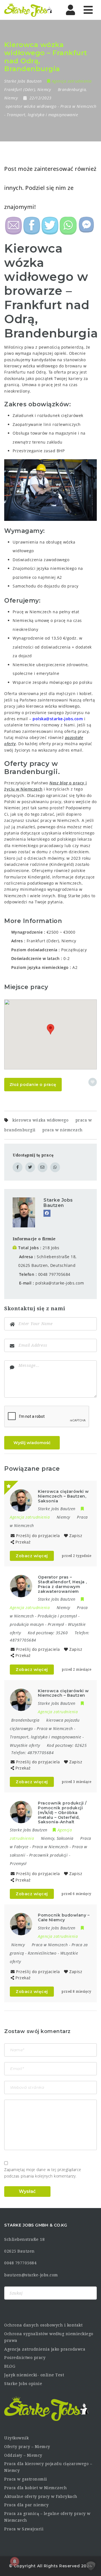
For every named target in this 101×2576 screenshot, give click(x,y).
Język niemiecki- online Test (34, 2375)
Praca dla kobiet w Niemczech (35, 2488)
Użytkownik (16, 2438)
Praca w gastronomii (26, 2479)
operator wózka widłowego (31, 106)
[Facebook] (47, 1213)
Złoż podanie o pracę (33, 1085)
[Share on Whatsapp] (55, 1167)
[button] (50, 1029)
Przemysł (56, 1624)
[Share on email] (43, 1167)
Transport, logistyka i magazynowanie (42, 115)
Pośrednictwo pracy (25, 2358)
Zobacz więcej (32, 1556)
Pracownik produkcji (49, 1855)
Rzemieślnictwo (42, 1953)
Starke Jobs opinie (23, 2384)
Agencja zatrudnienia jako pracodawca (45, 2349)
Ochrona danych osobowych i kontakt (43, 2325)
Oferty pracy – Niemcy (27, 2447)
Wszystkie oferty (25, 1745)
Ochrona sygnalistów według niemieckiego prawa (49, 2337)
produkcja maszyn (27, 1624)
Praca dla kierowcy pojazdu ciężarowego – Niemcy (48, 2467)
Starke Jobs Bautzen (58, 1203)
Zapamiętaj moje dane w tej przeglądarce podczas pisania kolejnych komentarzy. (43, 2173)
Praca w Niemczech (78, 106)
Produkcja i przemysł (57, 1616)
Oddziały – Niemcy (23, 2455)
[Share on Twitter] (30, 1167)
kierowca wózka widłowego (40, 1120)
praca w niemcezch (63, 1130)
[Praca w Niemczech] (28, 10)
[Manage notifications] (15, 2561)
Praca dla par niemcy (26, 2505)
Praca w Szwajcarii (24, 2529)
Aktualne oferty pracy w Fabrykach (41, 2496)
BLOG (10, 2366)
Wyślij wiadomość (32, 1443)
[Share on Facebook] (18, 1167)
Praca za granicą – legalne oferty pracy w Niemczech (47, 2517)
